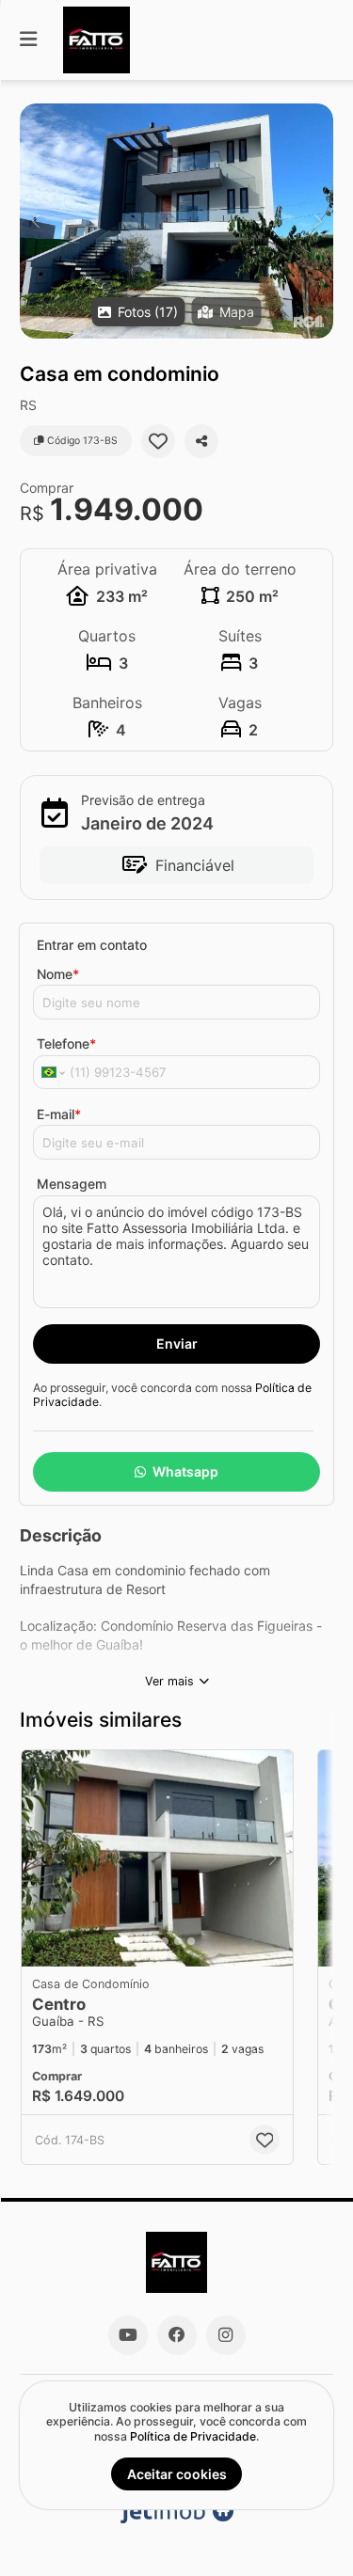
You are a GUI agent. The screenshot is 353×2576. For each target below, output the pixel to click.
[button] (176, 221)
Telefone (66, 1043)
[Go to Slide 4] (165, 1941)
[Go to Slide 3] (152, 1941)
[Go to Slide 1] (124, 1941)
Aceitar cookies (177, 2474)
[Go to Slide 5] (178, 1941)
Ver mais (169, 1681)
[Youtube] (128, 2335)
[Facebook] (177, 2335)
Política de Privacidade (193, 2436)
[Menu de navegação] (28, 40)
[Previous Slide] (35, 221)
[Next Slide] (318, 221)
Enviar (177, 1343)
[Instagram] (226, 2335)
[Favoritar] (158, 441)
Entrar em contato (92, 945)
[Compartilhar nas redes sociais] (201, 441)
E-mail (59, 1114)
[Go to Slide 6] (191, 1941)
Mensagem (72, 1184)
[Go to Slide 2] (138, 1941)
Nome (58, 974)
